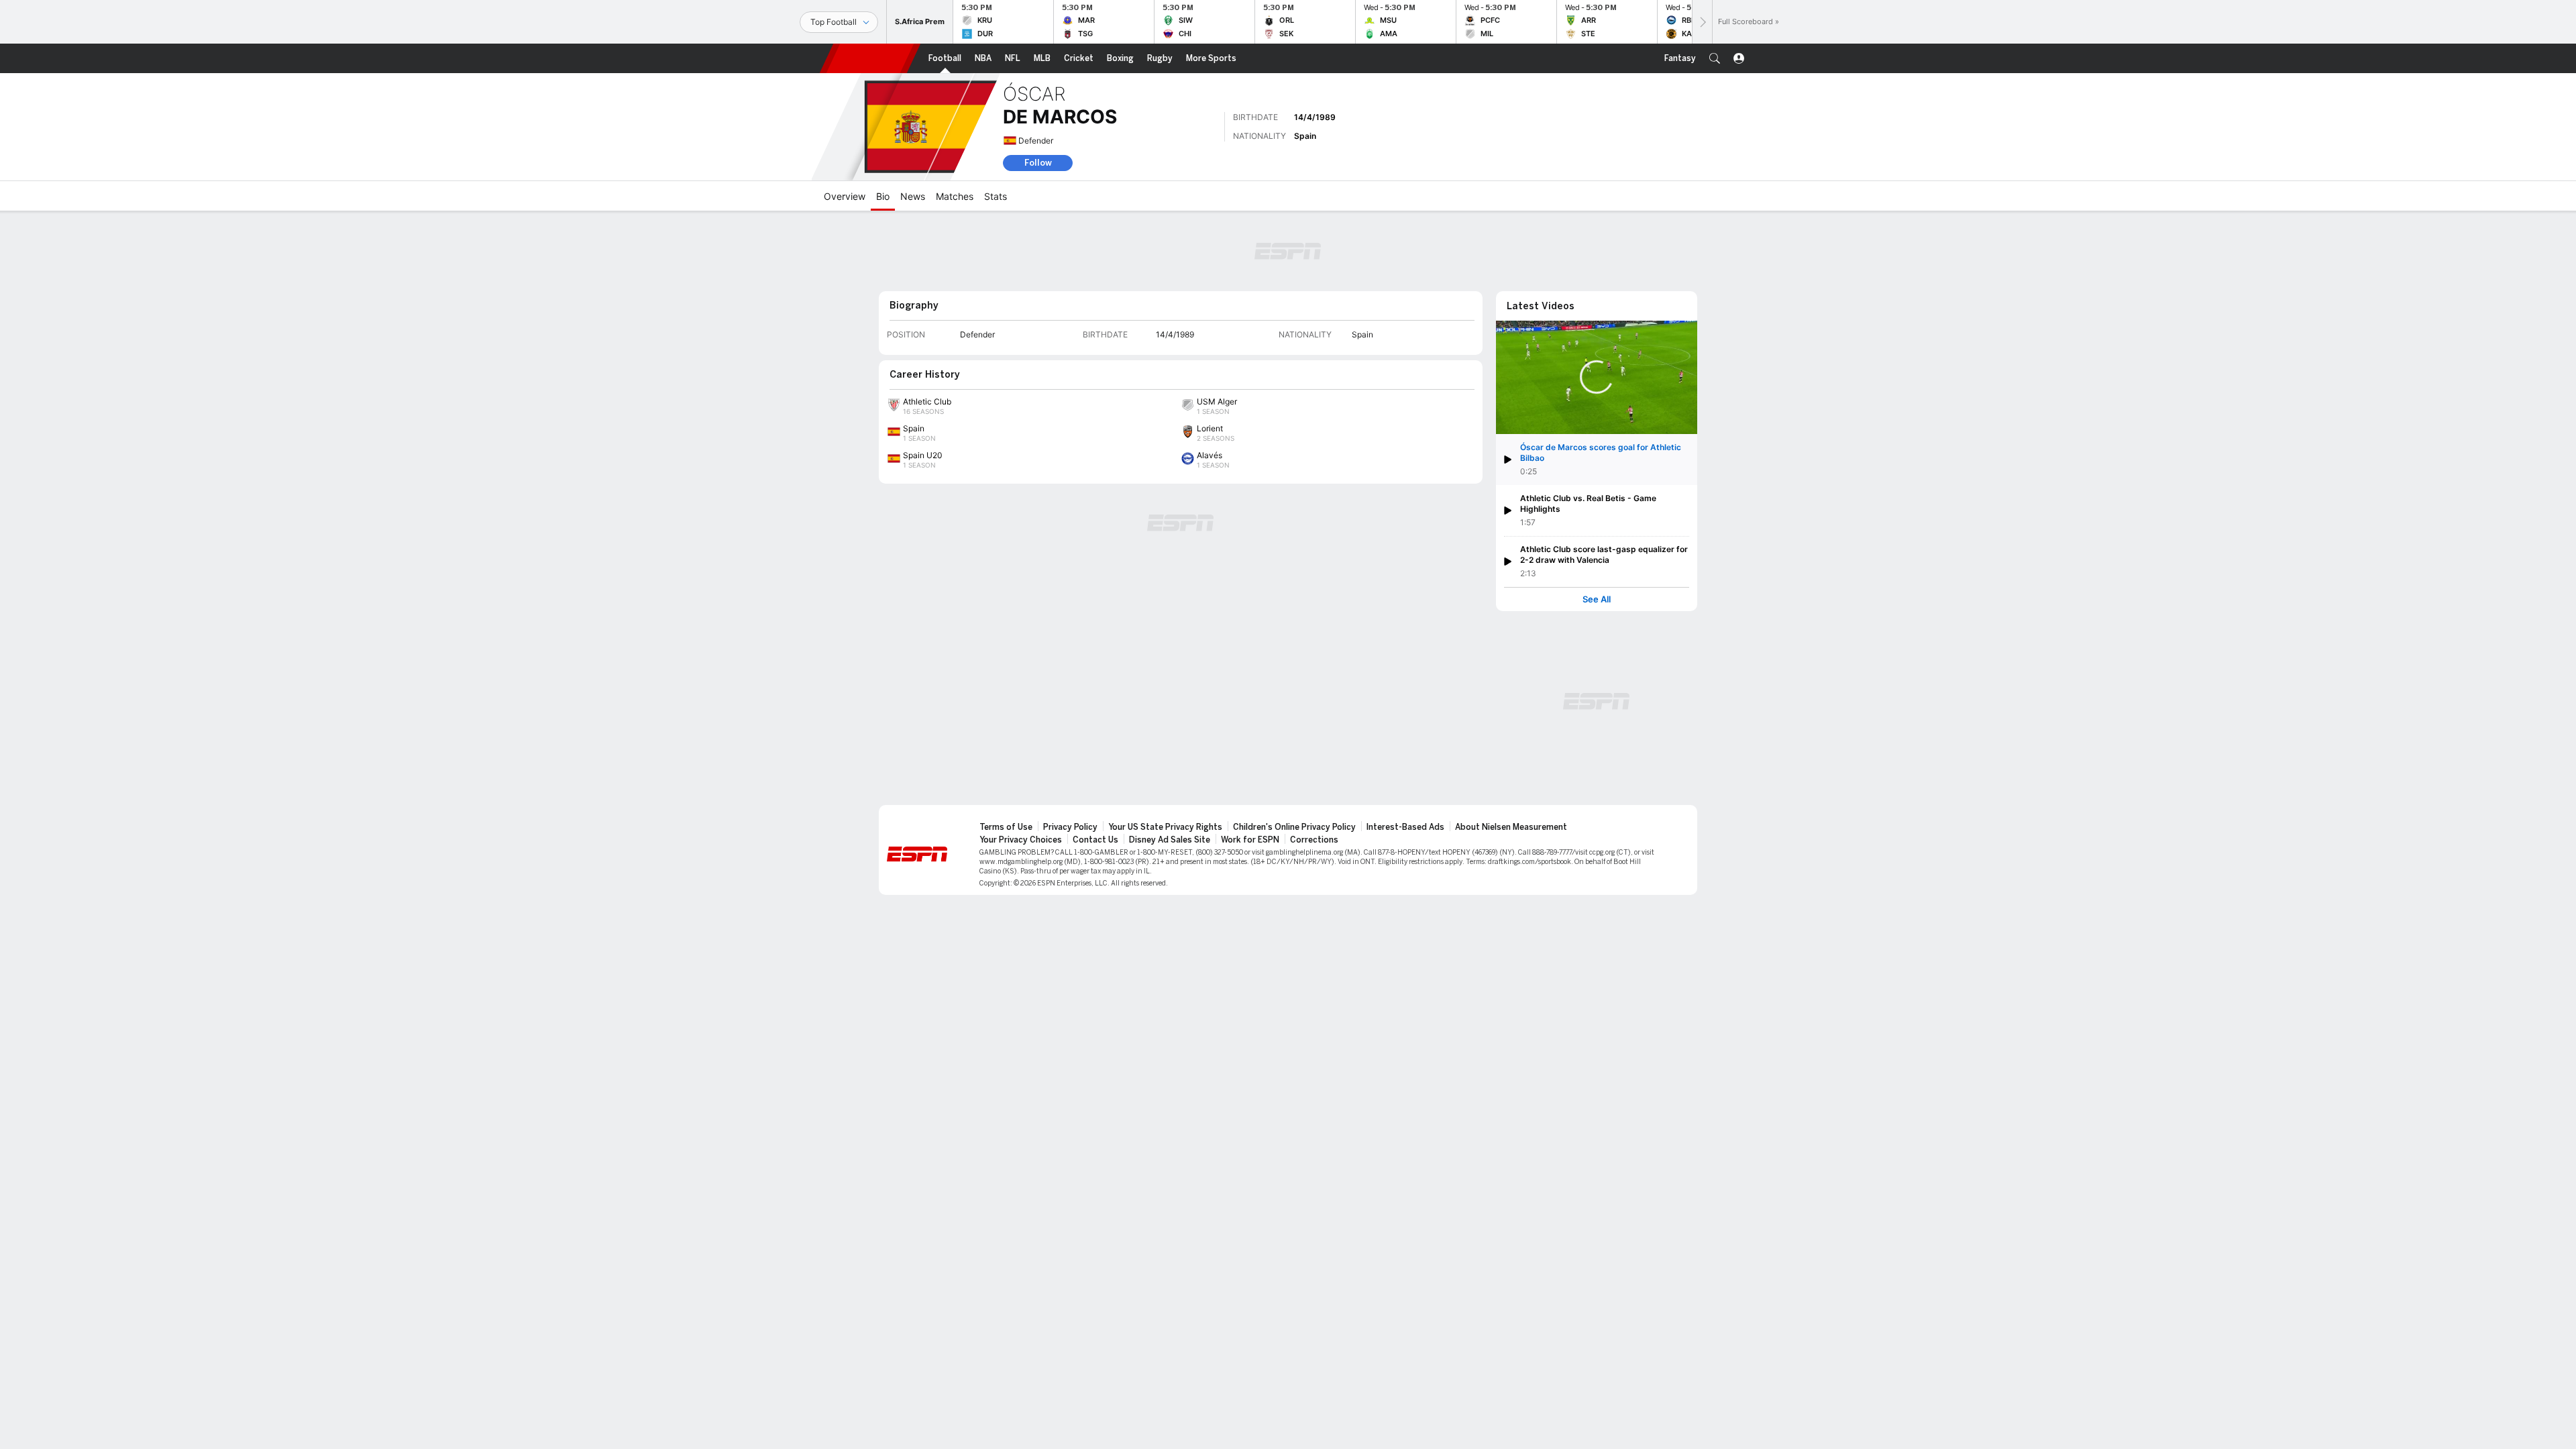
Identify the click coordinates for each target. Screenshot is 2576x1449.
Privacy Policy (1070, 827)
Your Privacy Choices (1021, 840)
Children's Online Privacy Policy (1294, 827)
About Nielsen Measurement (1511, 827)
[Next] (1702, 22)
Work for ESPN (1250, 840)
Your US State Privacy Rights (1165, 827)
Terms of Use (1006, 827)
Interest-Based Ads (1405, 827)
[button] (1715, 58)
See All (1597, 599)
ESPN (870, 58)
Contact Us (1095, 840)
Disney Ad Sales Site (1170, 840)
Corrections (1314, 840)
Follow (1038, 163)
